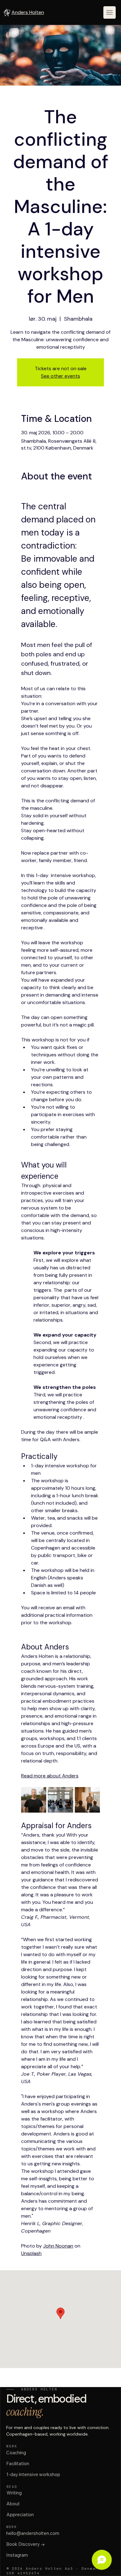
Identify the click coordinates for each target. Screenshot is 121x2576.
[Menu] (110, 12)
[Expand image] (34, 1800)
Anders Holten (28, 12)
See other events (60, 376)
